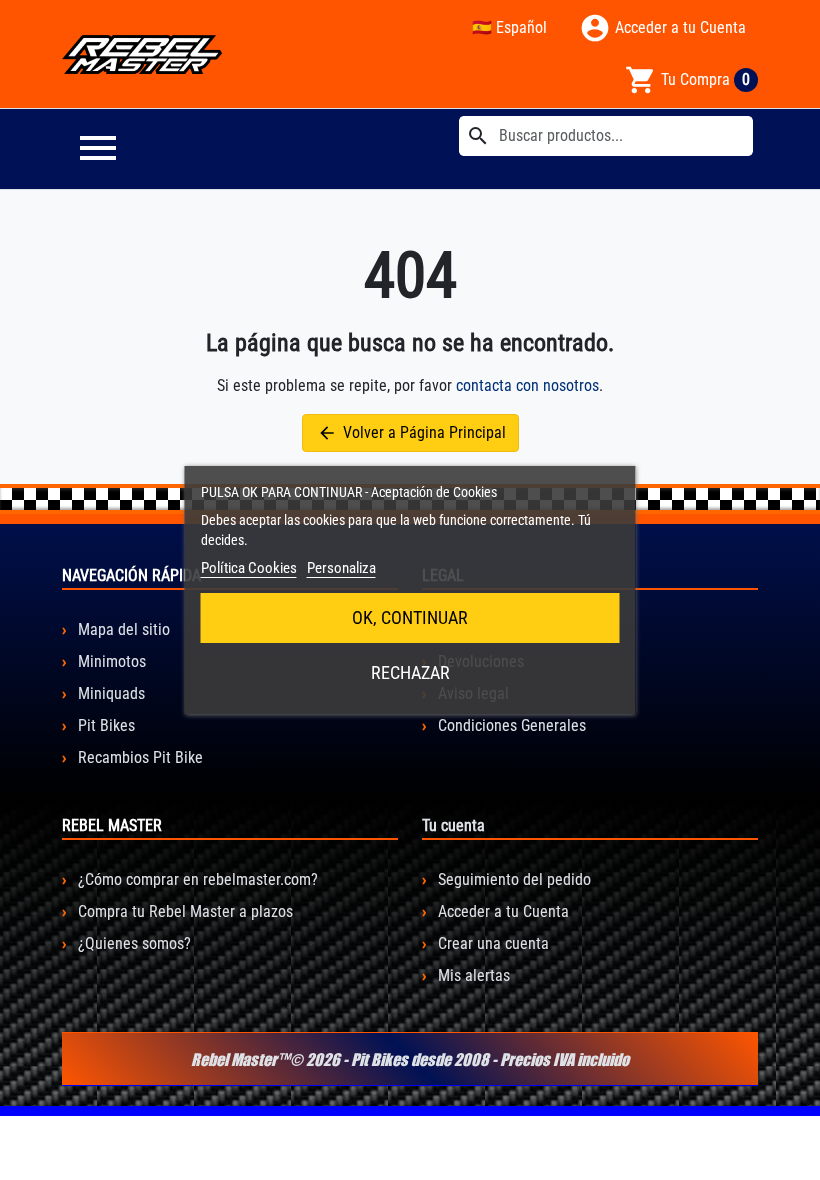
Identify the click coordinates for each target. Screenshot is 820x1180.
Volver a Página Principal (411, 433)
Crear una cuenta (491, 943)
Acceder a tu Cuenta (501, 911)
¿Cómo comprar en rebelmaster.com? (196, 879)
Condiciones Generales (510, 725)
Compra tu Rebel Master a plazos (183, 911)
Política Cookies (249, 568)
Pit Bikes (104, 725)
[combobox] (606, 136)
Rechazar (410, 672)
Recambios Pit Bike (138, 757)
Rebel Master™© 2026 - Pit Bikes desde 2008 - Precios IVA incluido (410, 1059)
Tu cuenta (453, 825)
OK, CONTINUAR (410, 617)
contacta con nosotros (527, 385)
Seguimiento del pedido (512, 879)
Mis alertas (472, 975)
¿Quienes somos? (132, 943)
